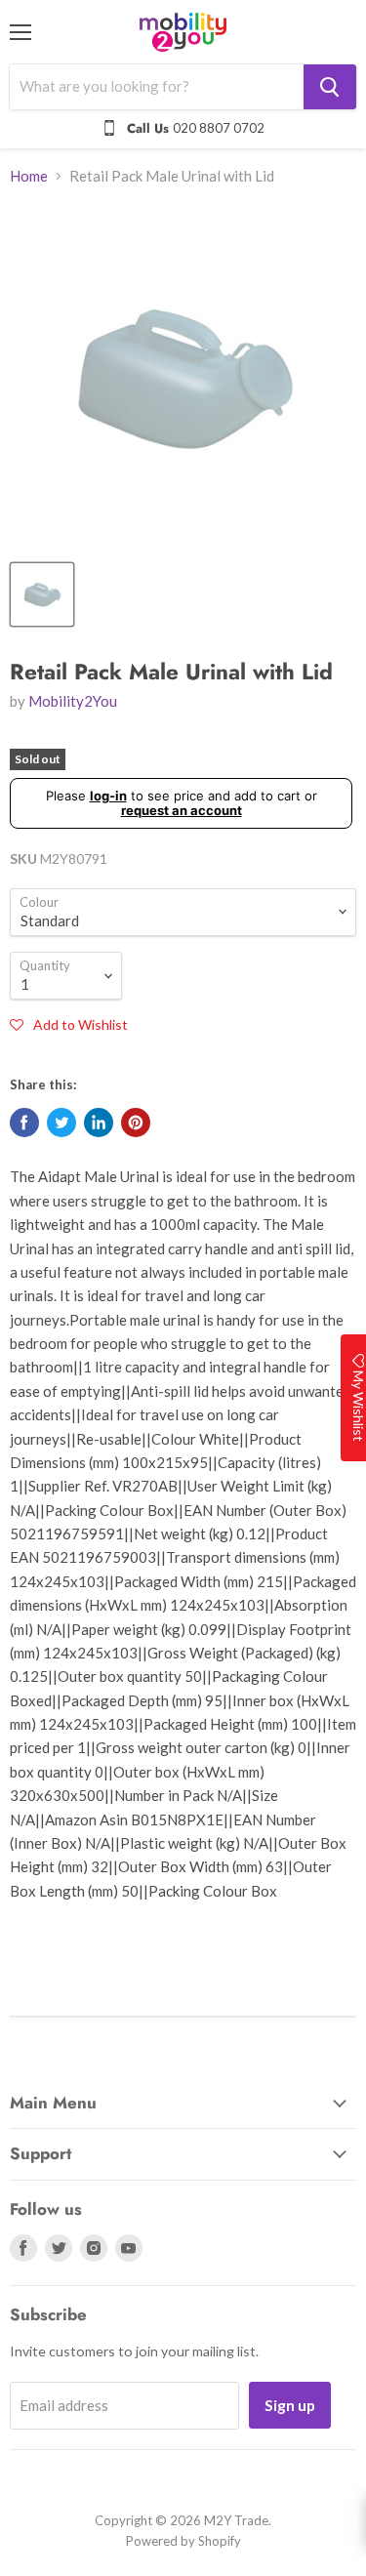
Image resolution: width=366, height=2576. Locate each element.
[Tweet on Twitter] (61, 1123)
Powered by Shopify (183, 2541)
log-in (108, 796)
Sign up (290, 2405)
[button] (69, 1024)
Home (29, 176)
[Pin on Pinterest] (136, 1123)
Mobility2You (73, 701)
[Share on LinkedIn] (99, 1123)
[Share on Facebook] (24, 1123)
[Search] (330, 87)
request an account (182, 810)
